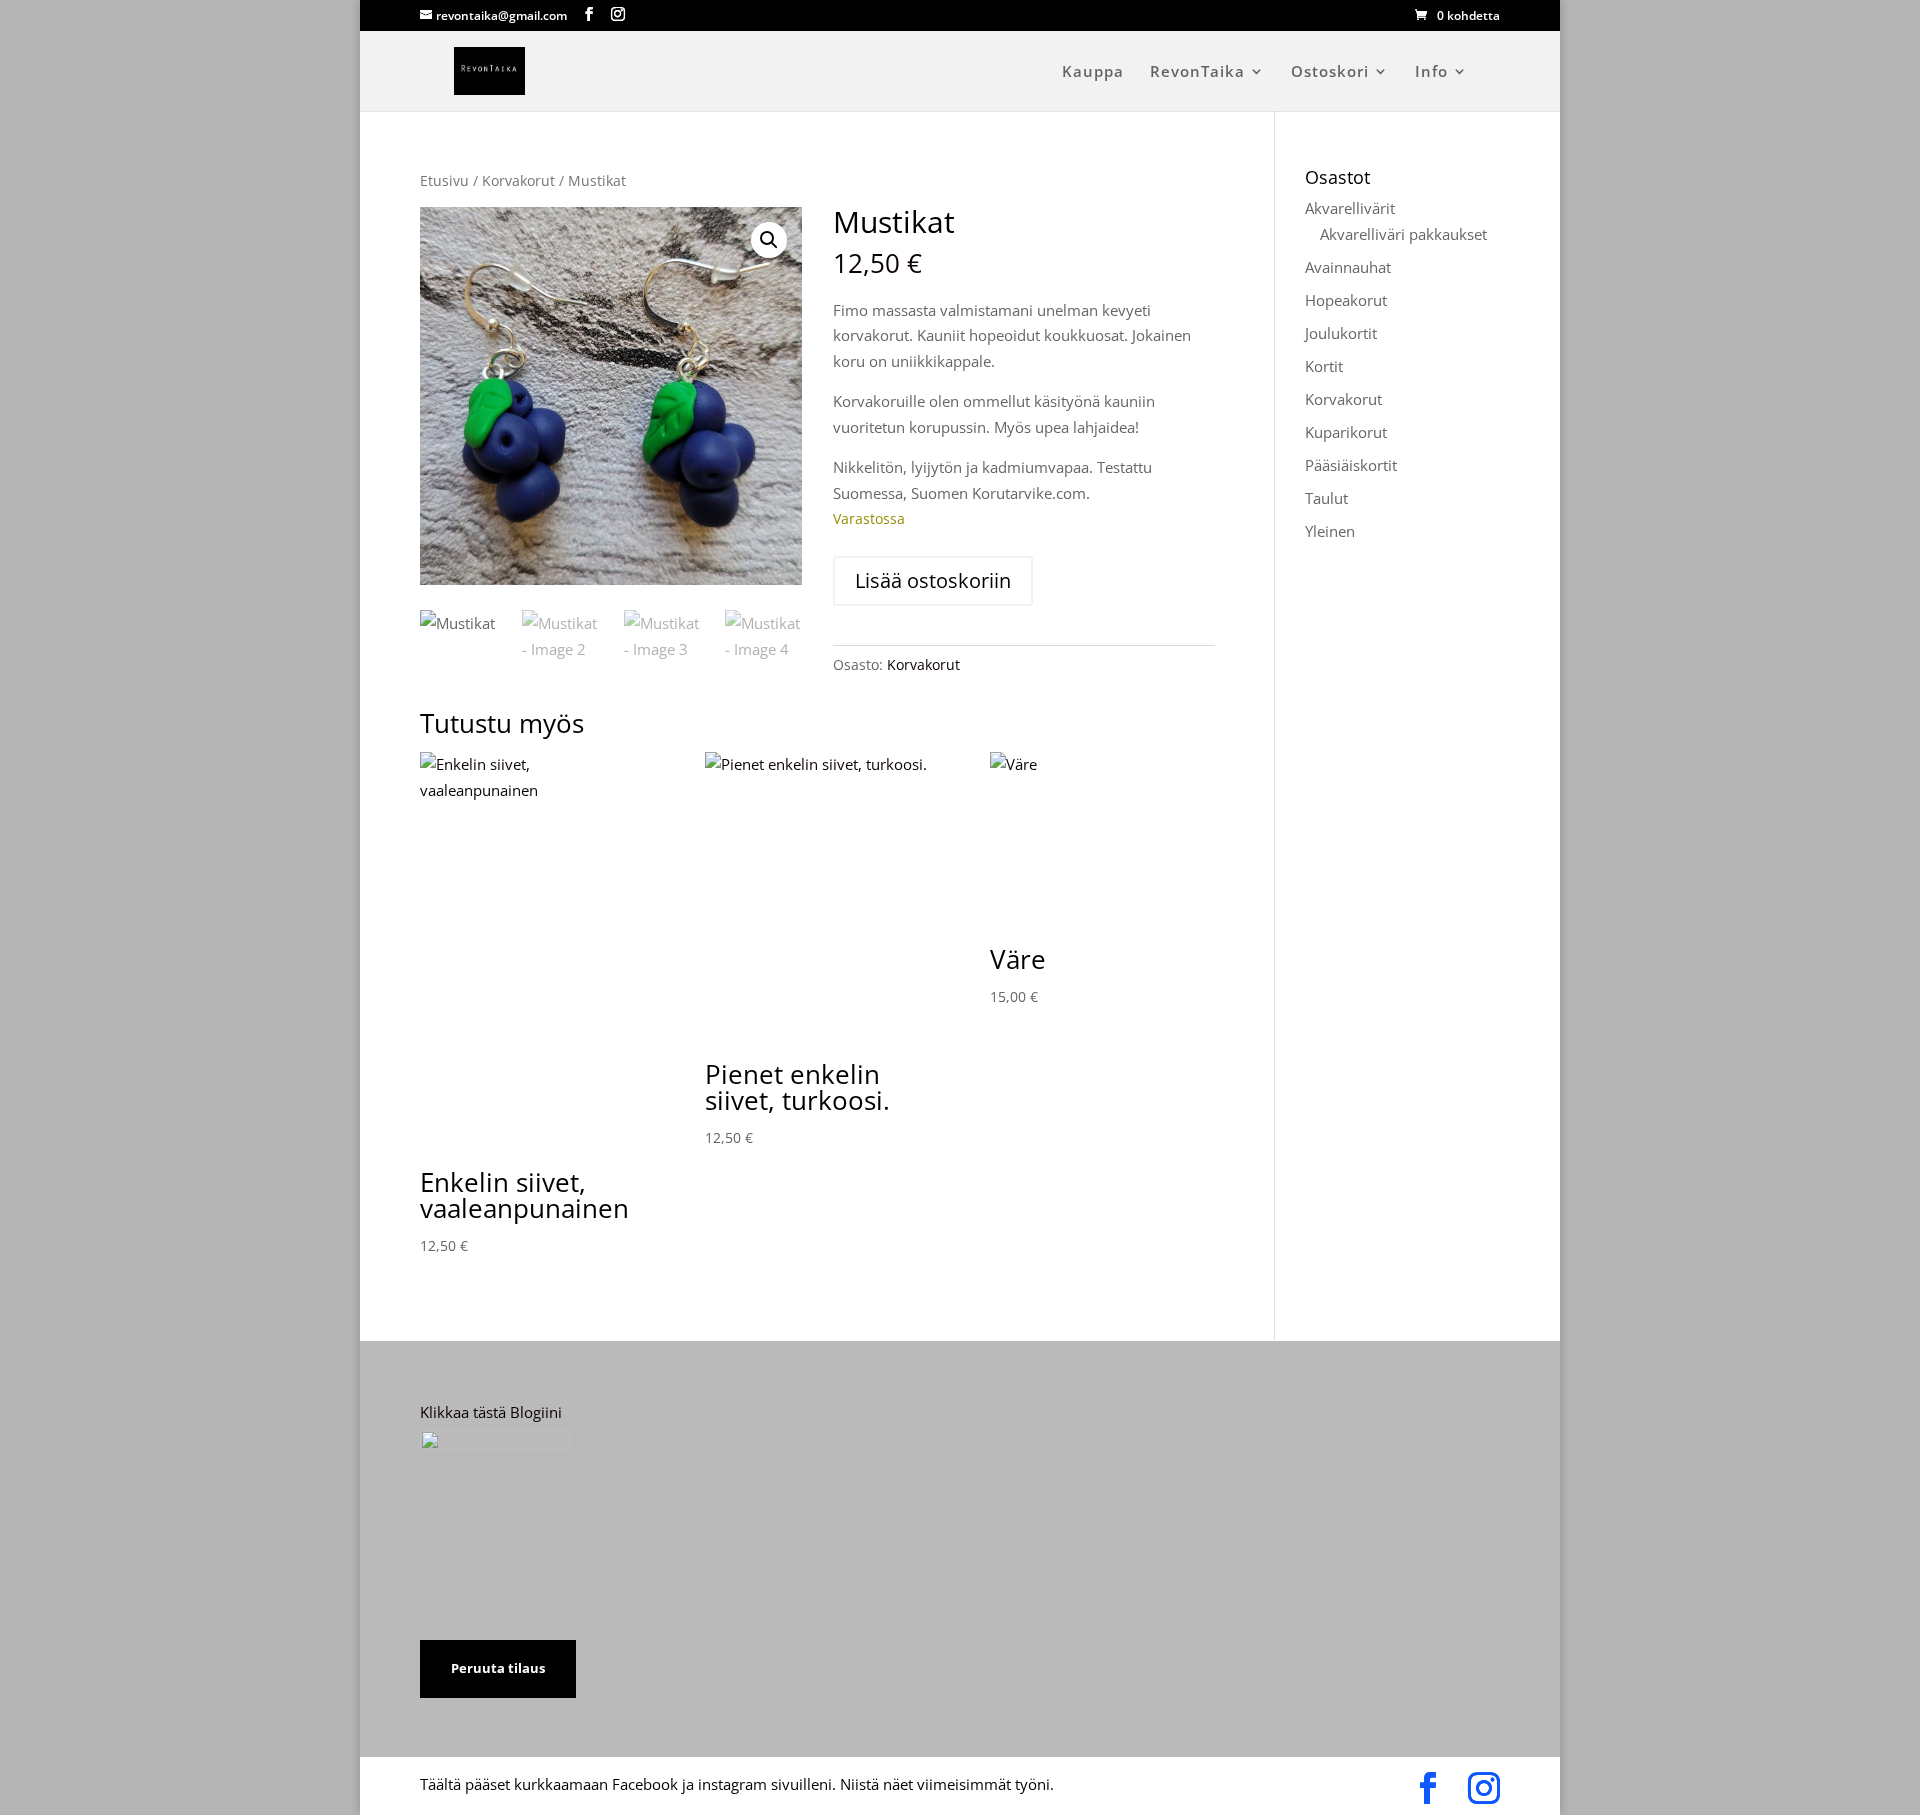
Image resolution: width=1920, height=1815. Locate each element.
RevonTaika (1197, 72)
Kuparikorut (1346, 432)
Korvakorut (518, 180)
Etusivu (444, 180)
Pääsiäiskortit (1351, 465)
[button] (769, 240)
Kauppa (1093, 72)
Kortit (1324, 366)
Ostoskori (1330, 72)
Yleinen (1330, 531)
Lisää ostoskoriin (933, 580)
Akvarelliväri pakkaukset (1403, 234)
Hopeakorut (1346, 300)
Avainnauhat (1348, 267)
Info (1431, 72)
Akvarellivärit (1350, 208)
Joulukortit (1341, 333)
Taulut (1326, 498)
